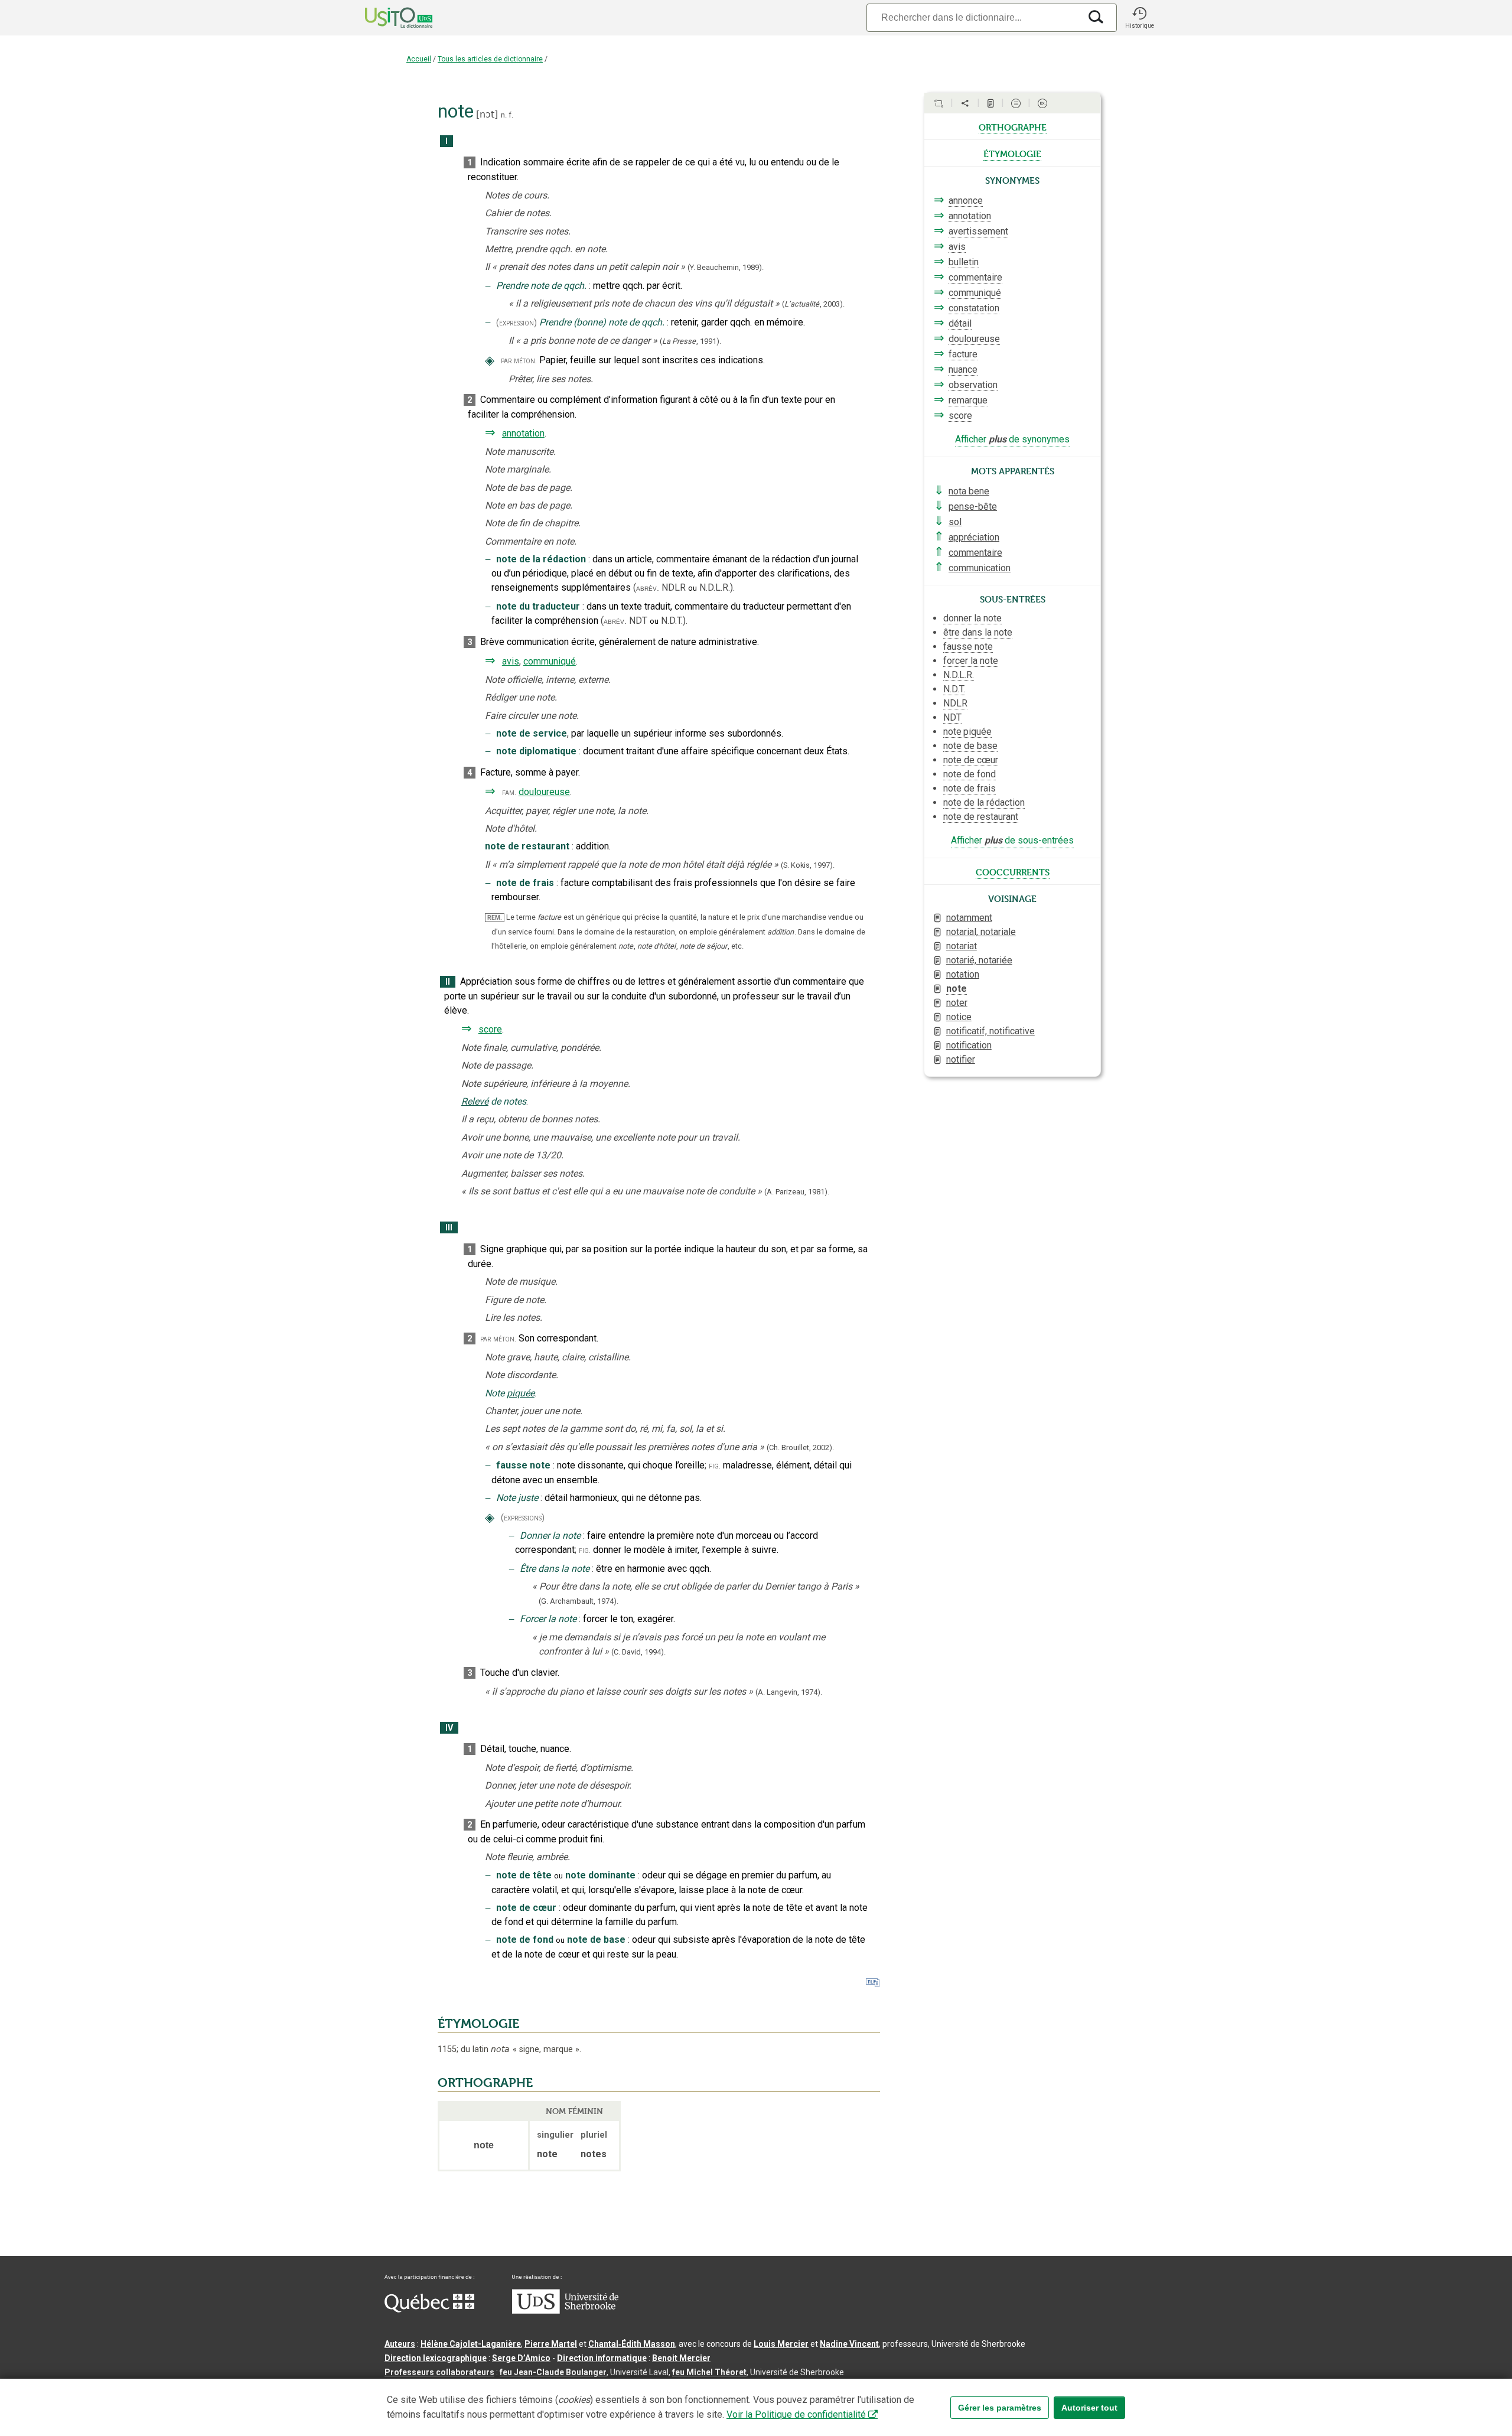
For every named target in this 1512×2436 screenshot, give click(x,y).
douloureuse (544, 792)
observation (973, 385)
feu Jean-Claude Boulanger (553, 2372)
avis (511, 661)
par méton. (519, 361)
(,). (813, 304)
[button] (1139, 18)
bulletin (964, 262)
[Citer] (939, 103)
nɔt (487, 114)
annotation (523, 433)
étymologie (1012, 153)
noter (957, 1003)
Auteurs (400, 2344)
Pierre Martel (551, 2344)
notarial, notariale (981, 932)
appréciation (974, 537)
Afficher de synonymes (1012, 439)
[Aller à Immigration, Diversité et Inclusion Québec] (429, 2310)
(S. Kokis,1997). (808, 865)
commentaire (975, 277)
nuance (963, 369)
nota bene (969, 491)
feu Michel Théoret (709, 2372)
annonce (966, 201)
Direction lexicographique (436, 2358)
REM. (495, 918)
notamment (969, 918)
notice (959, 1017)
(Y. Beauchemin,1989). (726, 267)
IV (449, 1728)
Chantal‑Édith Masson (632, 2344)
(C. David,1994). (638, 1652)
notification (969, 1045)
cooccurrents (1013, 871)
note (957, 989)
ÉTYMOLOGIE (478, 2024)
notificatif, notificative (990, 1031)
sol (955, 522)
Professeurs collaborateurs (439, 2372)
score (490, 1029)
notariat (962, 946)
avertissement (978, 231)
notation (963, 974)
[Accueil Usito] (386, 18)
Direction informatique (602, 2358)
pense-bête (973, 507)
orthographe (1013, 126)
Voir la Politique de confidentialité (796, 2414)
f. (511, 115)
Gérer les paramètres (1000, 2408)
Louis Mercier (781, 2344)
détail (960, 323)
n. (504, 115)
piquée (521, 1393)
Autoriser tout (1089, 2408)
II (448, 982)
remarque (968, 400)
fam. (509, 792)
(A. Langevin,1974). (789, 1692)
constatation (974, 308)
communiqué (550, 661)
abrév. (648, 588)
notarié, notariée (979, 960)
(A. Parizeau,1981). (797, 1192)
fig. (715, 1466)
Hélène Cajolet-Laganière (471, 2344)
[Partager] (965, 103)
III (449, 1228)
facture (963, 354)
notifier (961, 1059)
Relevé (475, 1101)
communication (980, 568)
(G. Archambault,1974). (579, 1601)
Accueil (419, 59)
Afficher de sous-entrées (1012, 840)
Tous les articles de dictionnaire (490, 59)
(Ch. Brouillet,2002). (800, 1447)
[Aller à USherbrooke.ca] (565, 2311)
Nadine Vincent (849, 2344)
